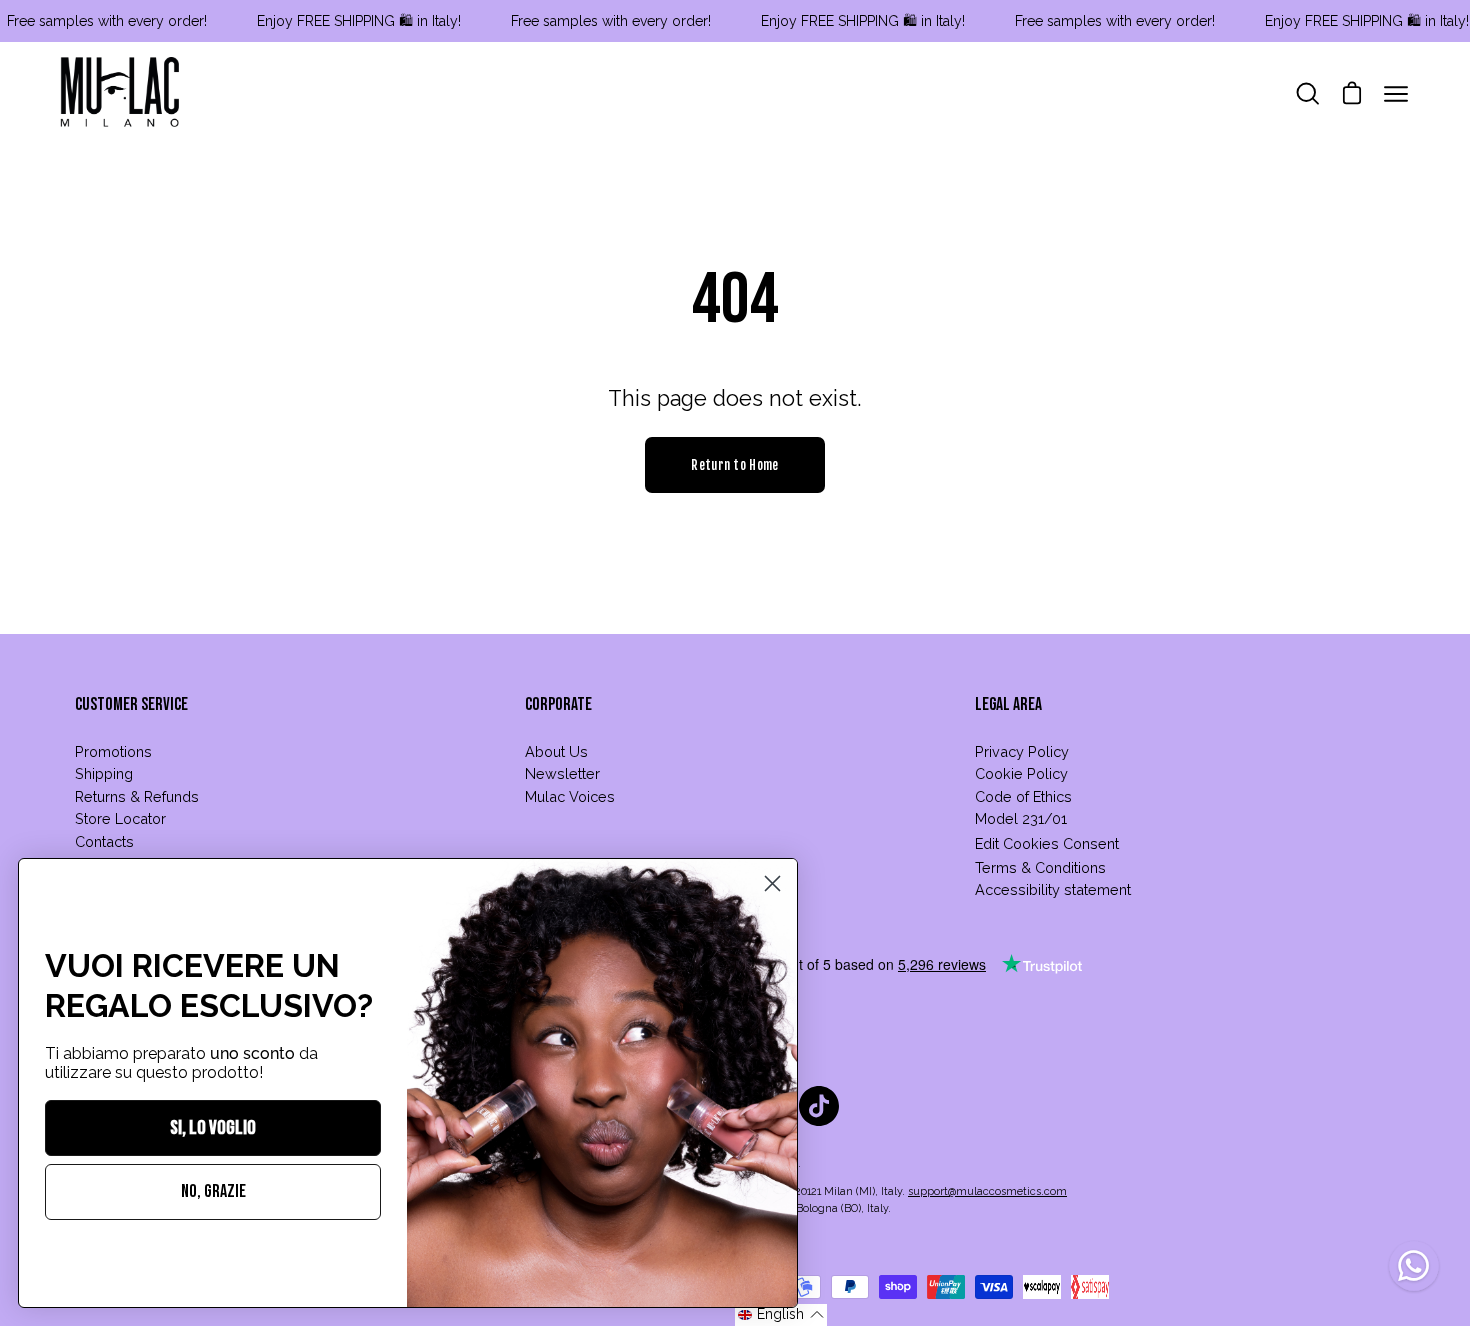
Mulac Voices (570, 796)
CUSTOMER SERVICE (131, 704)
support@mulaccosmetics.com (987, 1191)
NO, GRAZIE (213, 1191)
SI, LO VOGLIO (213, 1128)
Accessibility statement (1053, 889)
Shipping (104, 773)
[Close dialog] (772, 883)
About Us (556, 751)
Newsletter (562, 773)
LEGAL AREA (1008, 704)
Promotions (113, 751)
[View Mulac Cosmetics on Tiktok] (819, 1106)
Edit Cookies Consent (1047, 843)
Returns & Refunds (137, 796)
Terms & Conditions (1040, 867)
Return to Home (734, 465)
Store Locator (120, 818)
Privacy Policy (1022, 751)
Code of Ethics (1023, 796)
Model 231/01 (1021, 818)
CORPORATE (558, 704)
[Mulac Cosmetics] (120, 94)
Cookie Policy (1021, 773)
